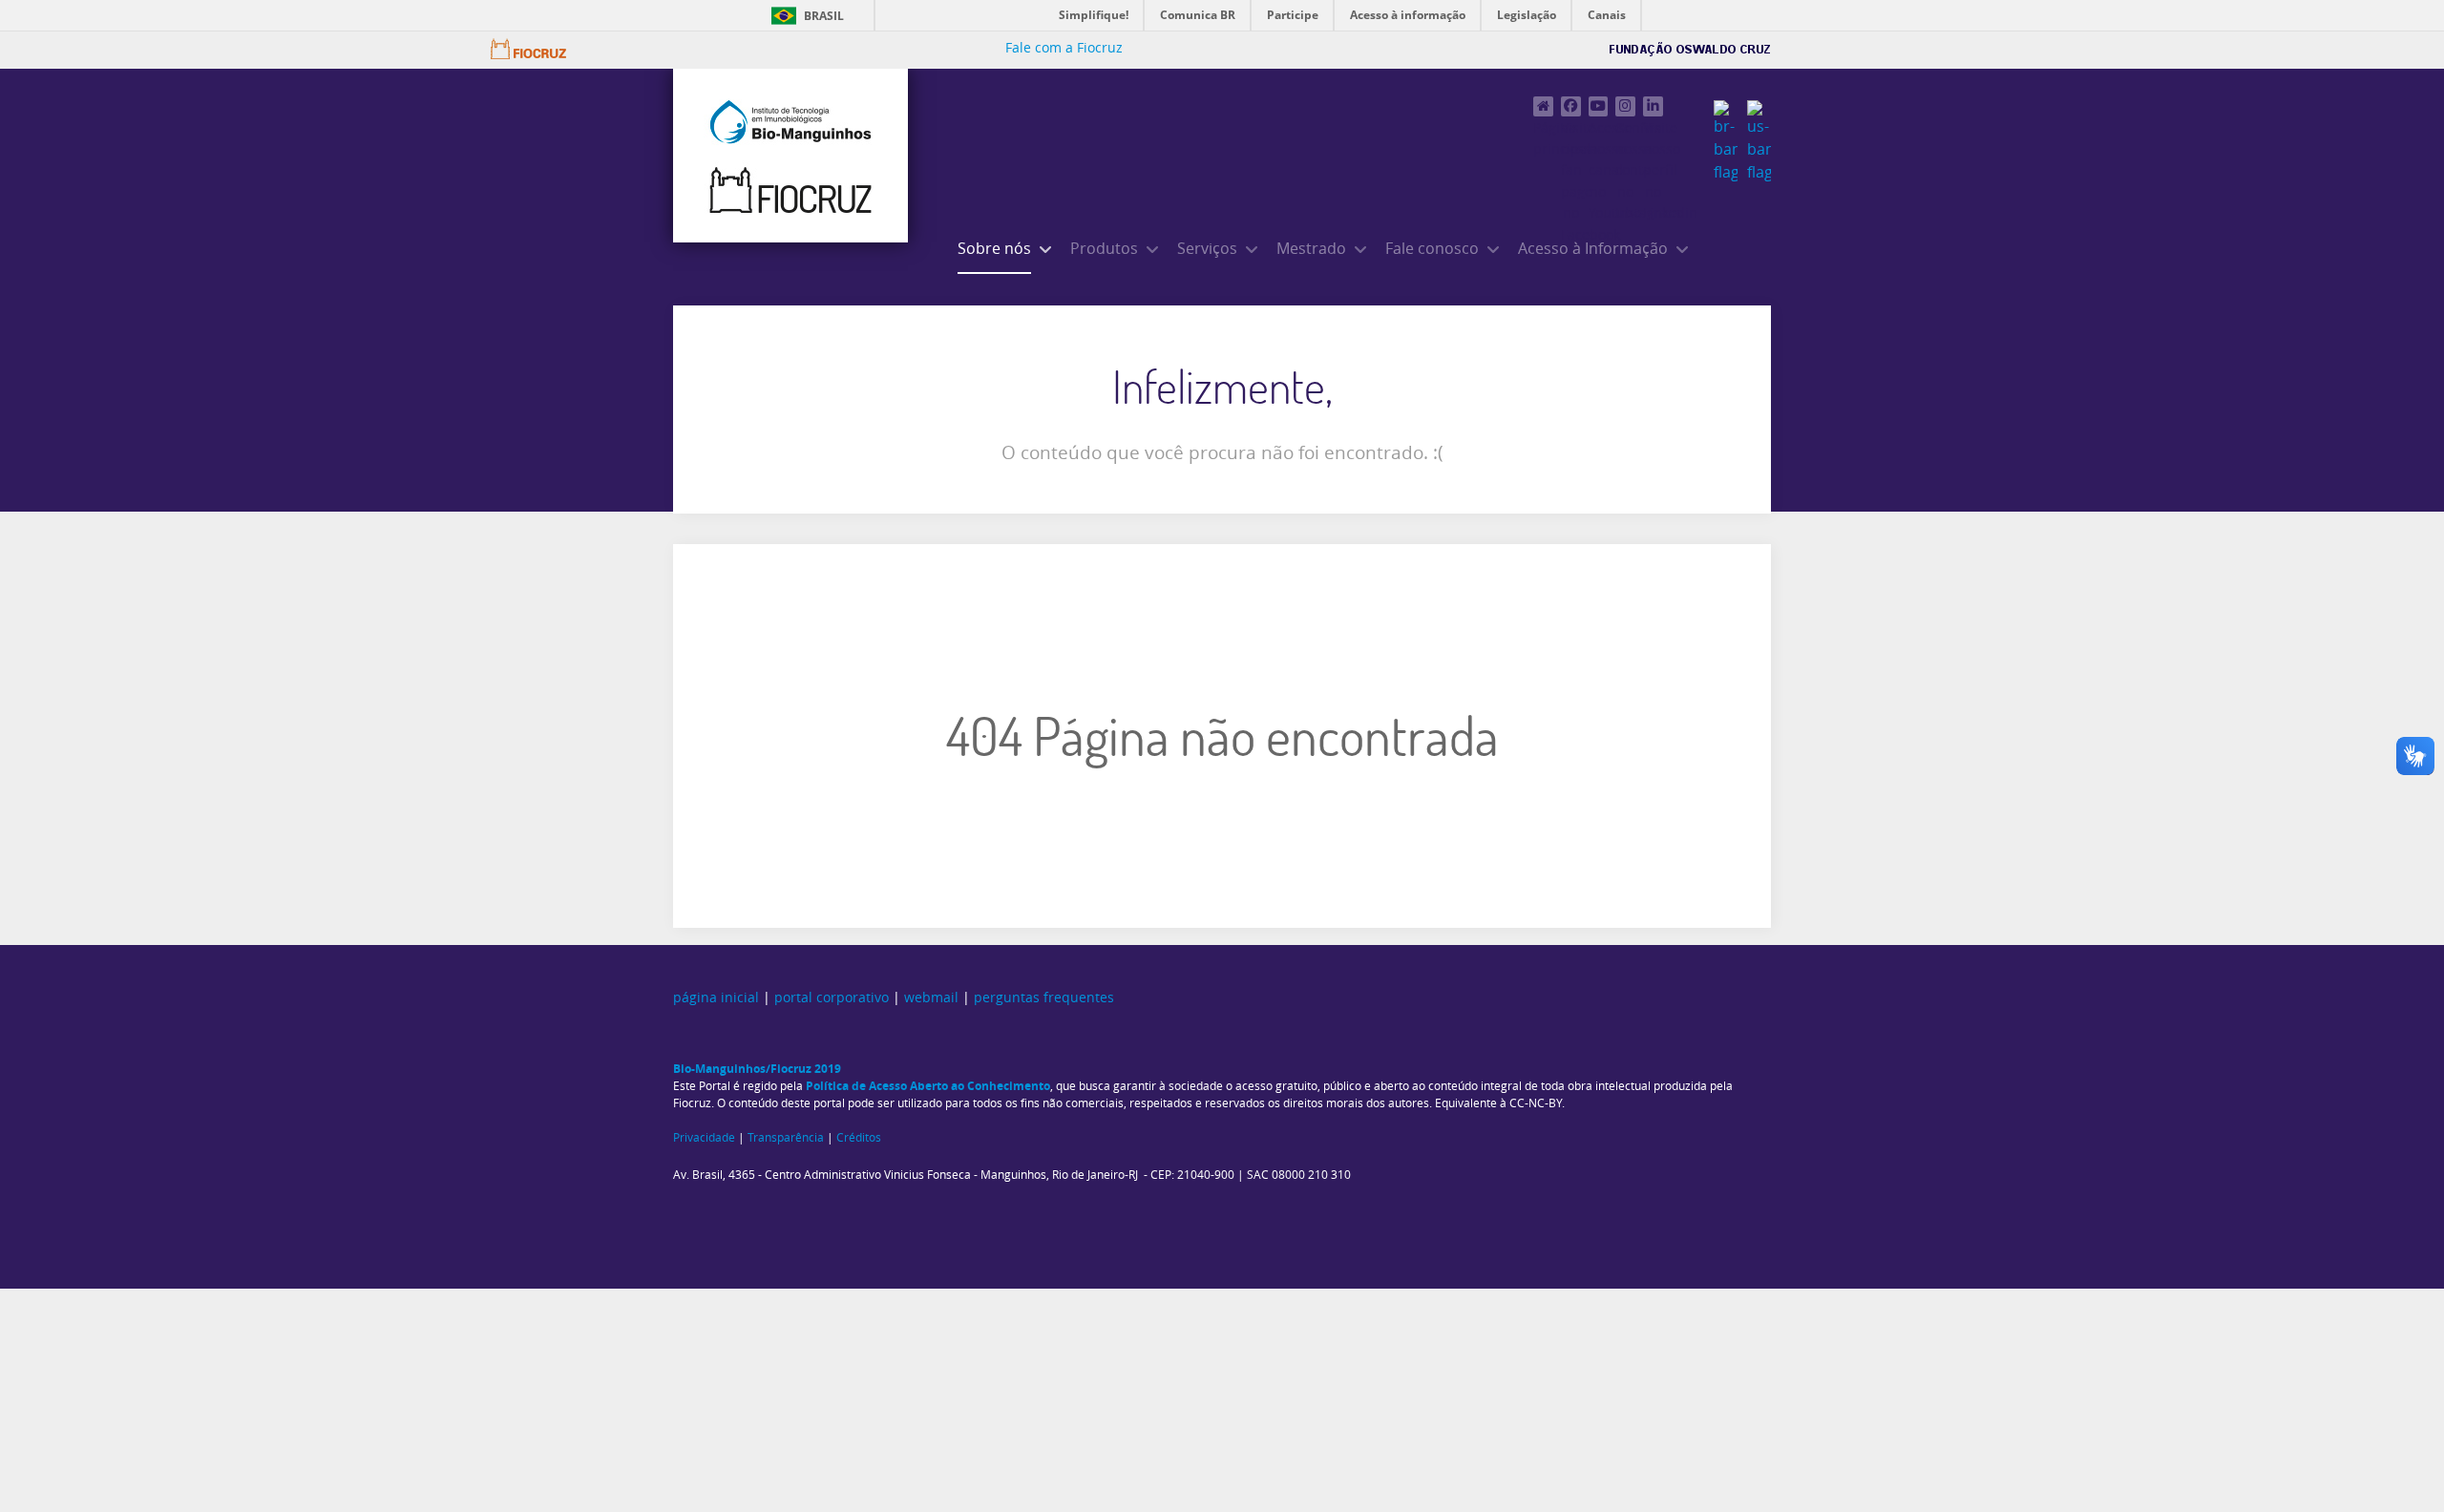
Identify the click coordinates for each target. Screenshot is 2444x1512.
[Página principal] (1543, 106)
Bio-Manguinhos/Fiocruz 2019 (757, 1069)
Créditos (859, 1138)
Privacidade (704, 1138)
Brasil (824, 16)
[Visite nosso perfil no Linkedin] (1653, 106)
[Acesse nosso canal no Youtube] (1599, 106)
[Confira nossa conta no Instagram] (1625, 106)
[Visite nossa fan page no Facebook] (1571, 106)
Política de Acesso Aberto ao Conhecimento (928, 1086)
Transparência (786, 1138)
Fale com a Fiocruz (1064, 48)
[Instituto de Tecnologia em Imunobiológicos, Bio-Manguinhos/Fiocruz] (790, 156)
